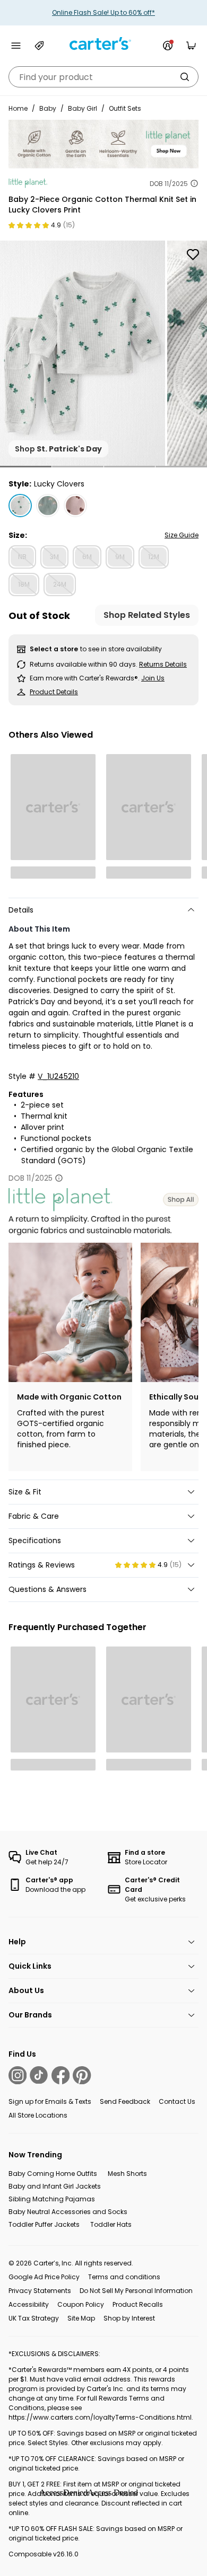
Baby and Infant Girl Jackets (55, 2186)
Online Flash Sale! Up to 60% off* (103, 12)
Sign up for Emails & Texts (50, 2101)
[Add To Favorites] (193, 255)
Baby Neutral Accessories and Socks (68, 2212)
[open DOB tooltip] (194, 183)
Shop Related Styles (147, 615)
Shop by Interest (129, 2318)
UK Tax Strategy (34, 2318)
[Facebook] (61, 2075)
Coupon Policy (81, 2304)
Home (18, 108)
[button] (26, 467)
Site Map (81, 2318)
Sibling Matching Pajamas (52, 2199)
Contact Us (177, 2101)
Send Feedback (125, 2101)
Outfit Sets (125, 108)
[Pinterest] (82, 2075)
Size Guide (182, 535)
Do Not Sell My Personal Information (136, 2291)
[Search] (185, 77)
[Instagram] (18, 2075)
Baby (48, 108)
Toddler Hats (111, 2224)
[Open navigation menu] (16, 46)
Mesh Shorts (127, 2174)
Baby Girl (83, 108)
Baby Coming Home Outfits (53, 2174)
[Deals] (39, 46)
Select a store (54, 649)
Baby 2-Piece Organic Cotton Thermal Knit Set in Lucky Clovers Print (102, 205)
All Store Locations (38, 2115)
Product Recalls (138, 2304)
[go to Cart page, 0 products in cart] (191, 46)
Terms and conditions (124, 2277)
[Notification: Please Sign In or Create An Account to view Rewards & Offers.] (168, 46)
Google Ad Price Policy (44, 2277)
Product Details (54, 692)
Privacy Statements (40, 2291)
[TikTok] (39, 2075)
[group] (83, 353)
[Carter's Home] (103, 44)
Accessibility (29, 2304)
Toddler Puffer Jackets (44, 2224)
